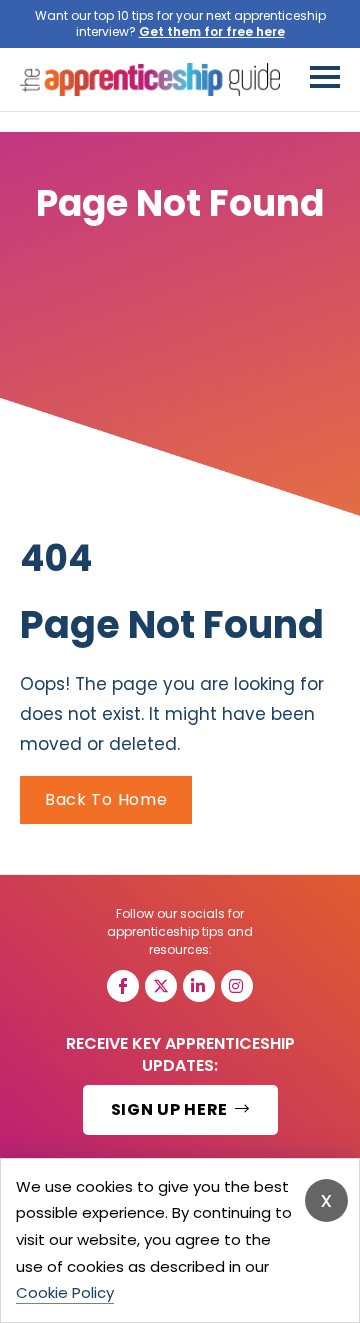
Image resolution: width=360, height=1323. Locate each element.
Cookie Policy (65, 1292)
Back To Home (106, 799)
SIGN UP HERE (171, 1109)
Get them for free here (212, 31)
